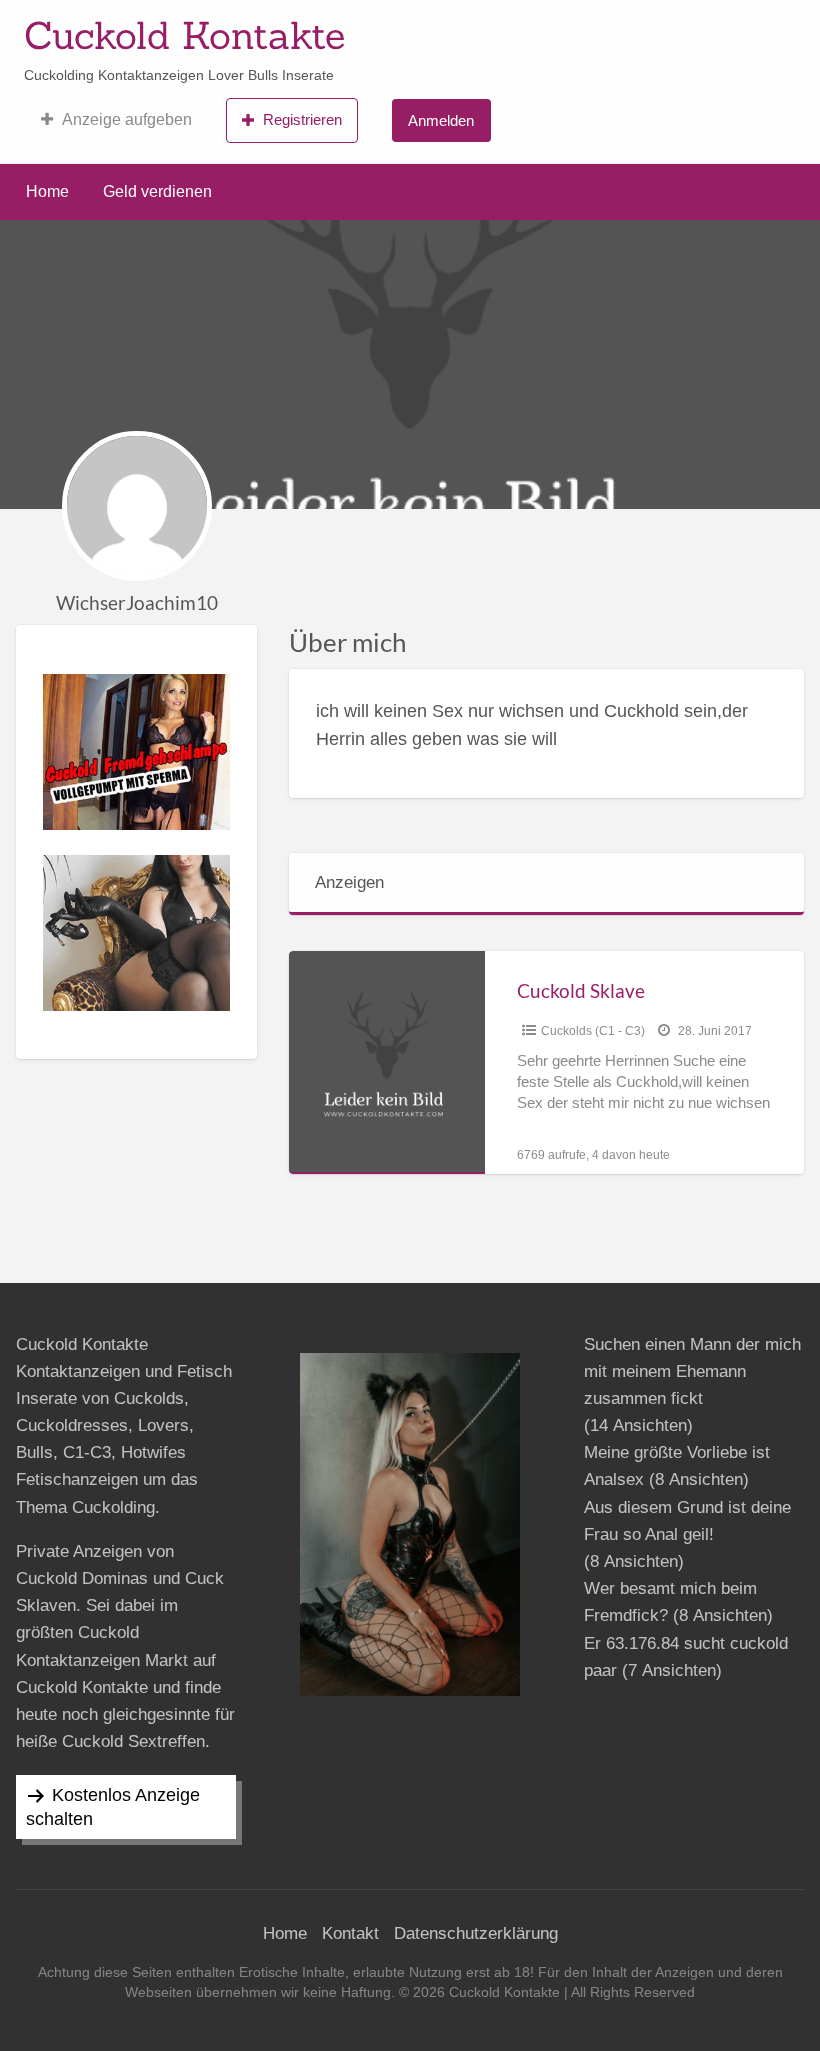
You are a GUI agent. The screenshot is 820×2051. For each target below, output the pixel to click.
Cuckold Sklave (581, 990)
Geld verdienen (157, 191)
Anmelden (441, 120)
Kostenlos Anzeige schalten (113, 1807)
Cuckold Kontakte (184, 35)
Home (47, 191)
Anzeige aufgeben (127, 119)
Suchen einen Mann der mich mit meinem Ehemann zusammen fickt (692, 1371)
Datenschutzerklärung (476, 1933)
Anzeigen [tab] (349, 882)
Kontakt (350, 1933)
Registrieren (302, 119)
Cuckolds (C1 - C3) (593, 1031)
